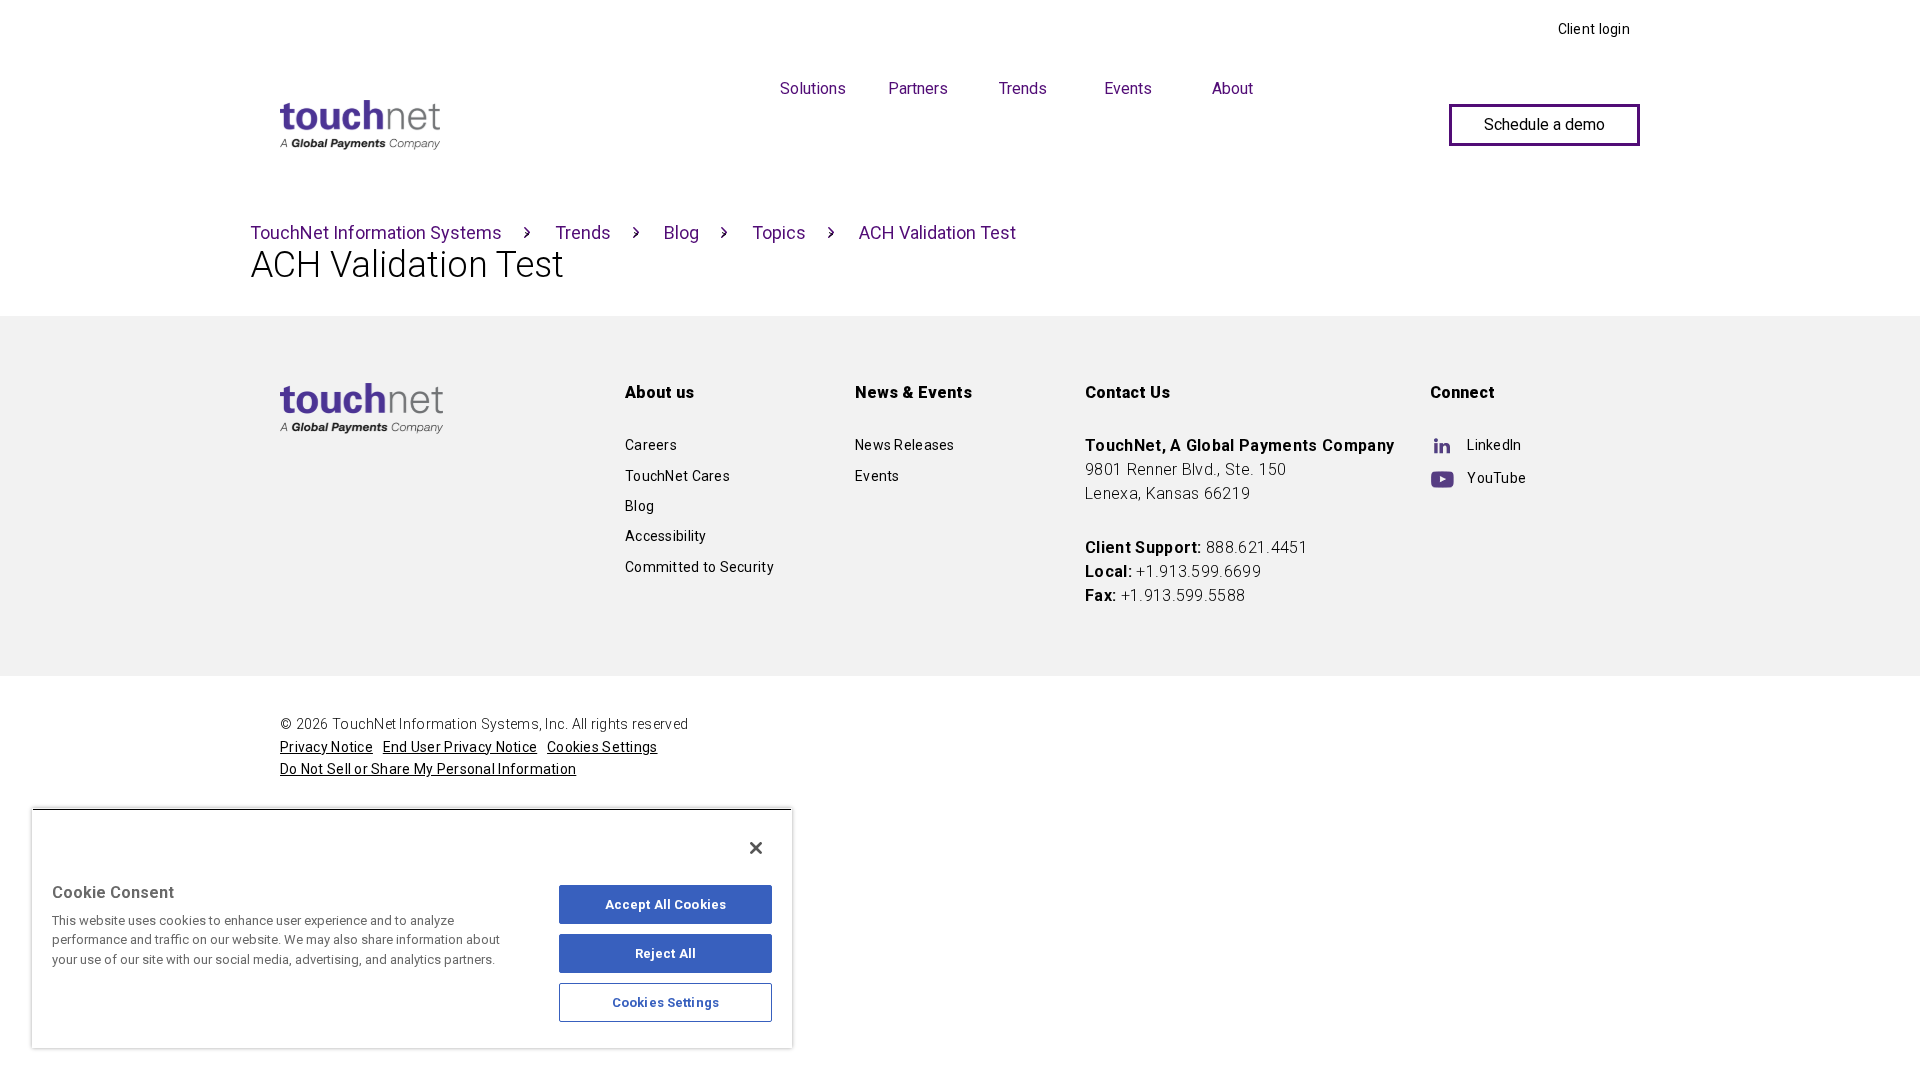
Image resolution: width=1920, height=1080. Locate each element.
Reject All (665, 953)
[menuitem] (707, 159)
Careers (651, 445)
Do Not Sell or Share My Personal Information (428, 769)
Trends (583, 232)
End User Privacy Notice (460, 747)
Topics (779, 232)
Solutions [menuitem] (813, 88)
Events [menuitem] (1128, 88)
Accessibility (666, 536)
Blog (681, 232)
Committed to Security (699, 567)
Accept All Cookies (665, 904)
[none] (707, 166)
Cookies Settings (665, 1002)
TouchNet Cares (677, 476)
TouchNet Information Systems (376, 232)
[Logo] (360, 125)
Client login (1594, 29)
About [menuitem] (1232, 88)
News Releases (905, 445)
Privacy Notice (326, 747)
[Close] (756, 848)
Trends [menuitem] (1023, 88)
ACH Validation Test (937, 232)
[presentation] (707, 84)
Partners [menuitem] (918, 88)
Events (877, 476)
